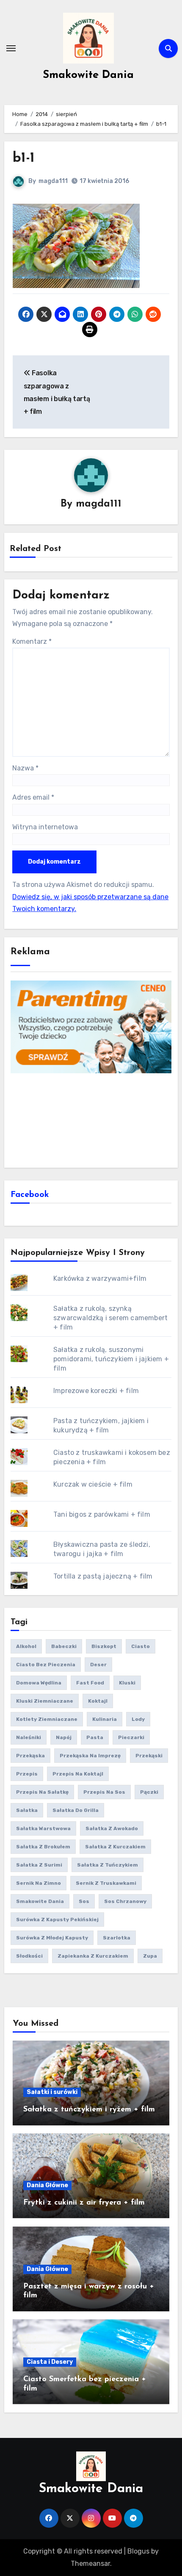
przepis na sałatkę (42, 1792)
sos (84, 1901)
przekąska (30, 1756)
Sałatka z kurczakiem (115, 1847)
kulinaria (105, 1719)
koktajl (98, 1701)
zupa (150, 1956)
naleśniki (29, 1737)
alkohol (26, 1646)
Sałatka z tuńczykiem (108, 1865)
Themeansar (90, 2564)
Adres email (33, 797)
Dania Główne (47, 2185)
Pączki (149, 1792)
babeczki (64, 1646)
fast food (90, 1683)
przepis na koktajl (78, 1774)
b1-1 (24, 158)
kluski (127, 1683)
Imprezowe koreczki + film (96, 1391)
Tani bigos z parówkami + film (102, 1514)
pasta (95, 1737)
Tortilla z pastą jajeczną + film (103, 1576)
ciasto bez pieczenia (46, 1665)
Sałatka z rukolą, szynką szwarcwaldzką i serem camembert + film (110, 1318)
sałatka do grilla (76, 1810)
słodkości (29, 1956)
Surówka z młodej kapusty (52, 1938)
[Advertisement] (91, 1119)
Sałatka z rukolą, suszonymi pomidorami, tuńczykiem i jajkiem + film (111, 1359)
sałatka (27, 1810)
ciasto (141, 1646)
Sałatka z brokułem (43, 1847)
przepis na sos (104, 1792)
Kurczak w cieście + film (93, 1484)
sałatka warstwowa (43, 1828)
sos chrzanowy (125, 1901)
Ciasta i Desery (50, 2362)
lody (138, 1719)
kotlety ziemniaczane (47, 1719)
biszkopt (104, 1646)
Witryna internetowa (45, 827)
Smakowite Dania (88, 75)
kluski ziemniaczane (45, 1701)
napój (64, 1737)
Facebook (30, 1195)
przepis (27, 1774)
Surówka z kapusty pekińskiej (57, 1920)
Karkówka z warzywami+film (100, 1278)
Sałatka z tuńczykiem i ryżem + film (89, 2110)
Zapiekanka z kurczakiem (93, 1956)
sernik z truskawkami (106, 1883)
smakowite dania (40, 1901)
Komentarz (32, 641)
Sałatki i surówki (52, 2092)
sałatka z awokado (112, 1828)
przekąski (149, 1756)
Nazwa (25, 768)
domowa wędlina (39, 1683)
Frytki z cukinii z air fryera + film (84, 2203)
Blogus (138, 2551)
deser (98, 1665)
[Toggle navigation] (11, 48)
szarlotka (117, 1938)
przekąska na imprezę (90, 1756)
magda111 (53, 181)
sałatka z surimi (39, 1865)
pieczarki (131, 1737)
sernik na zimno (39, 1883)
